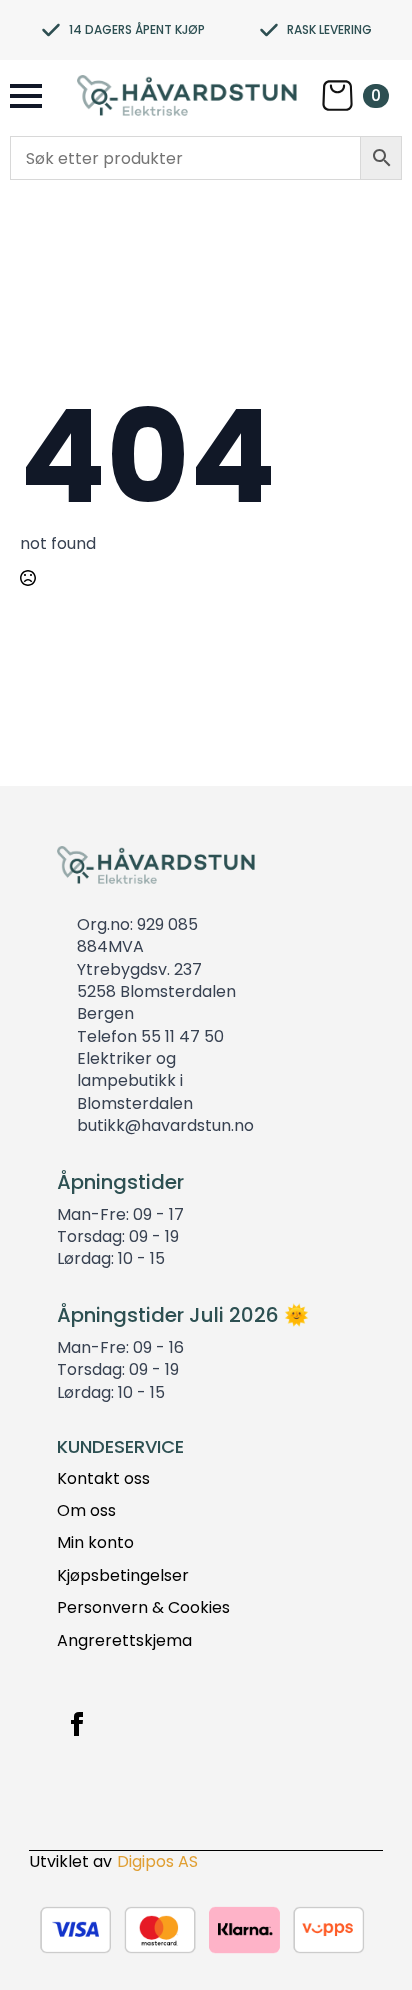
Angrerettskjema (124, 1641)
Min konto (95, 1543)
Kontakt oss (103, 1479)
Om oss (86, 1511)
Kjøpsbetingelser (123, 1576)
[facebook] (77, 1724)
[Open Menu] (26, 96)
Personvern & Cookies (143, 1608)
